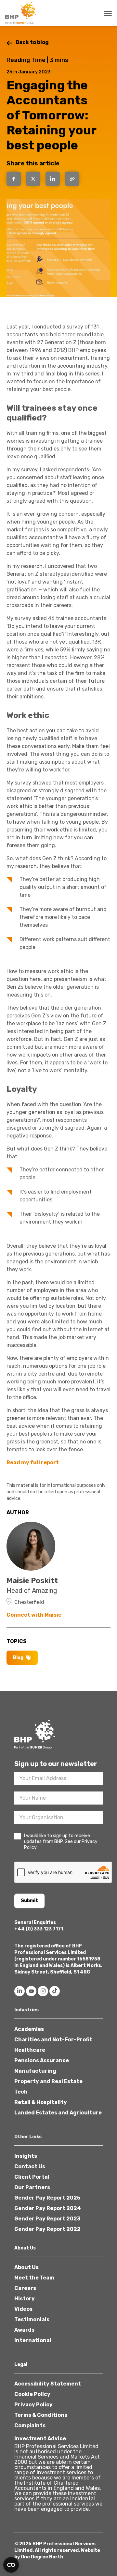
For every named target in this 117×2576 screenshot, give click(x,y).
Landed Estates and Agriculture (58, 2113)
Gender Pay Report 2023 (47, 2219)
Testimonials (32, 2319)
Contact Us (30, 2166)
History (25, 2299)
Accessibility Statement (48, 2384)
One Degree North (42, 2557)
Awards (24, 2330)
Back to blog (32, 42)
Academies (29, 2029)
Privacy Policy (33, 2405)
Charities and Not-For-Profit (53, 2040)
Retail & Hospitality (41, 2102)
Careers (25, 2288)
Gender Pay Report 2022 (47, 2229)
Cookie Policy (32, 2394)
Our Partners (32, 2187)
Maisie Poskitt (32, 1581)
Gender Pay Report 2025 (47, 2198)
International (33, 2340)
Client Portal (32, 2177)
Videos (23, 2309)
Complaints (30, 2425)
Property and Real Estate (48, 2081)
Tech (21, 2092)
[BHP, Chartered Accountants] (21, 13)
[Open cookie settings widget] (11, 2565)
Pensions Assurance (42, 2060)
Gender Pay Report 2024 (48, 2208)
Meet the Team (34, 2278)
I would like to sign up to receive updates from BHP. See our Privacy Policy (61, 1842)
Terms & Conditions (41, 2415)
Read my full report (33, 1463)
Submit (29, 1901)
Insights (26, 2156)
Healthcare (30, 2050)
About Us (26, 2267)
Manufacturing (35, 2071)
